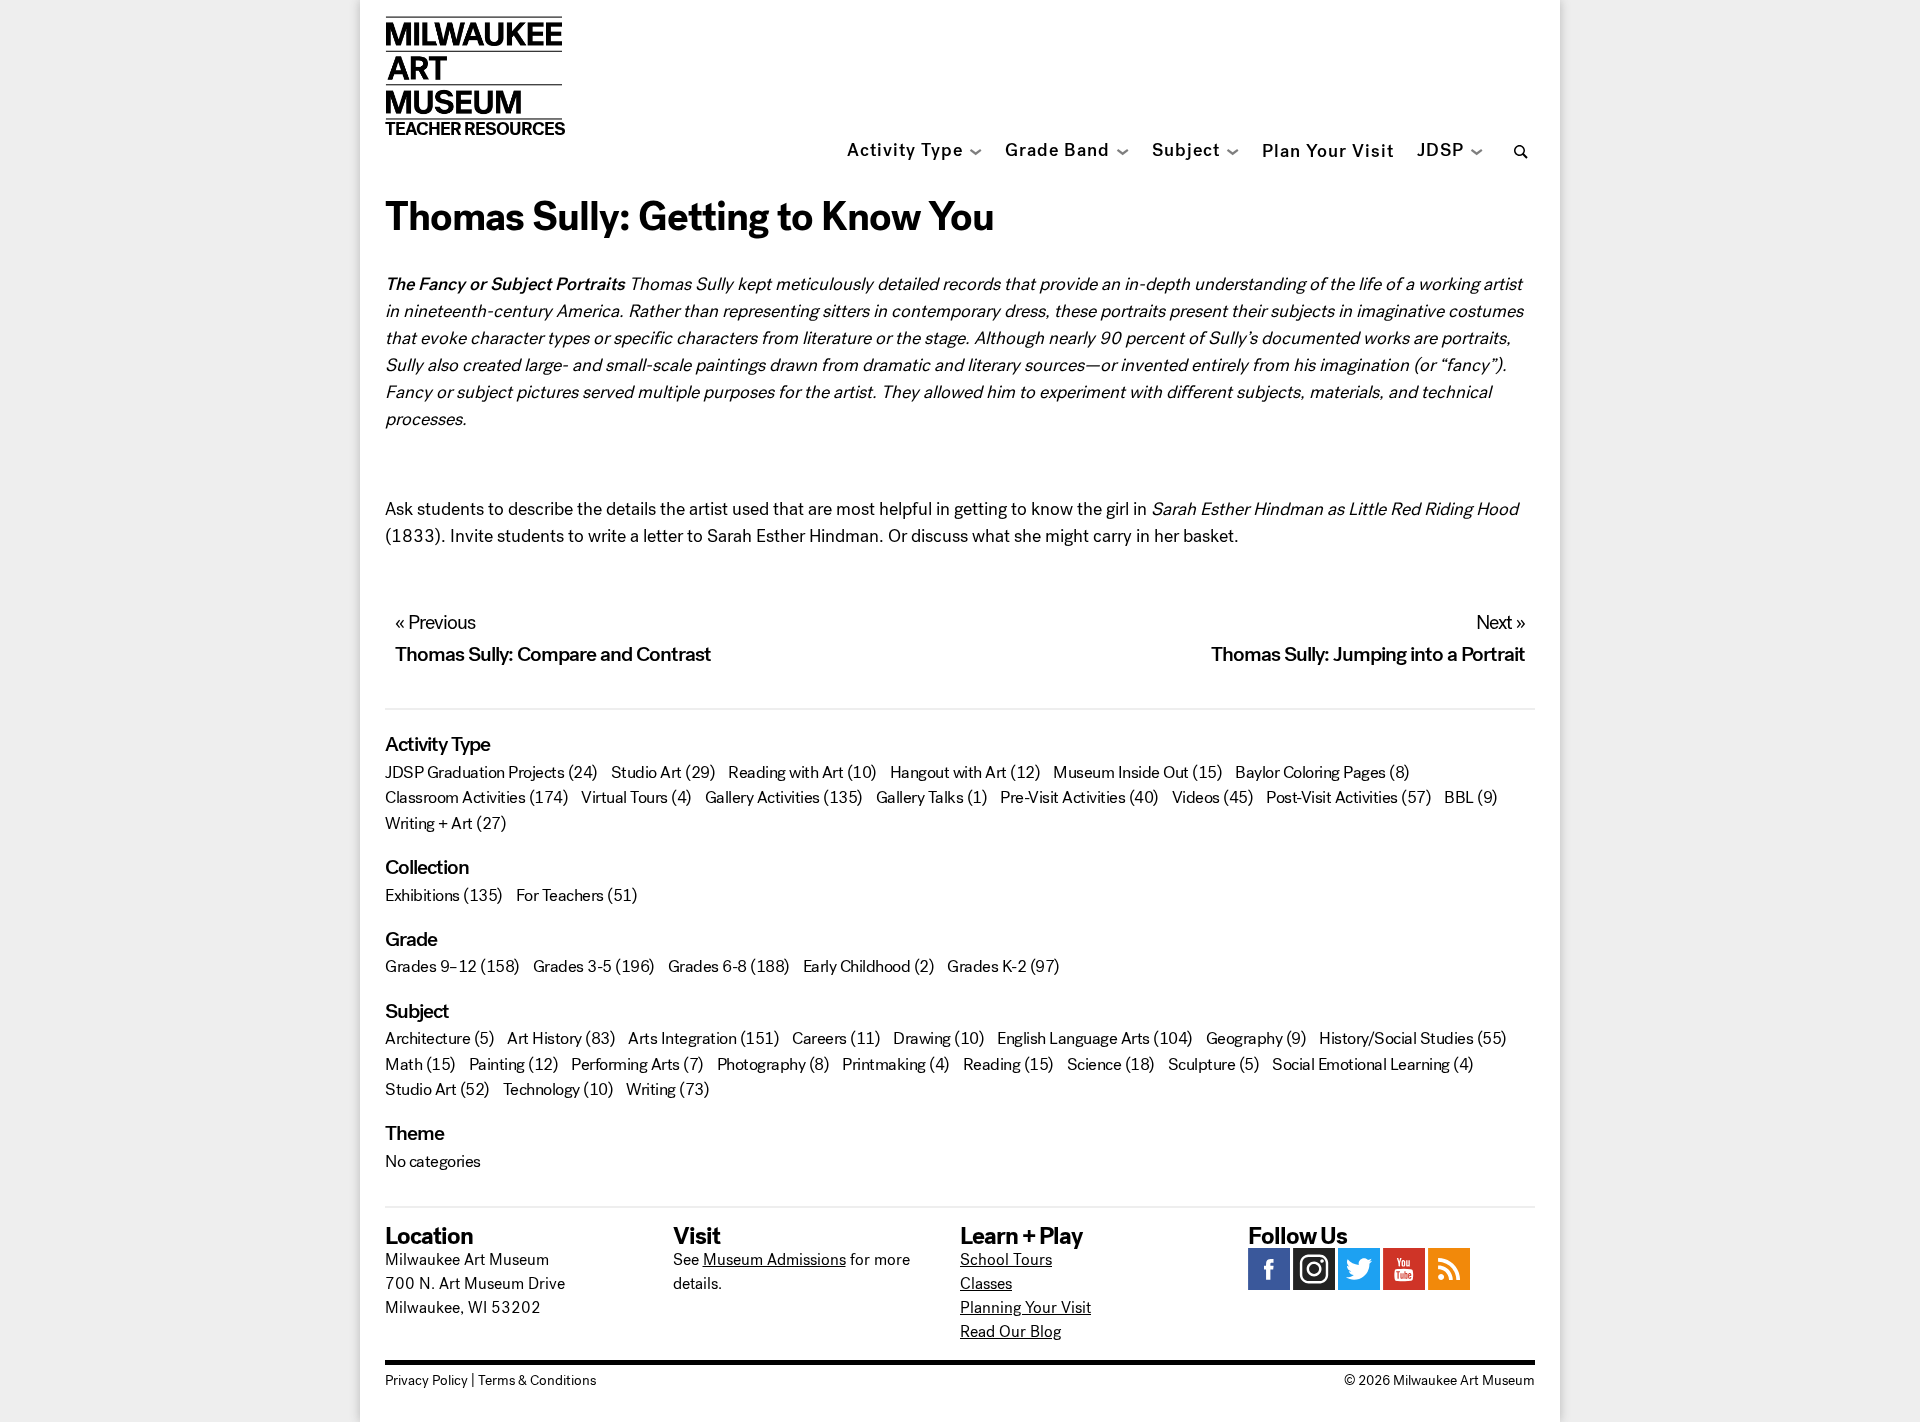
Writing (651, 1089)
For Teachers (560, 895)
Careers (819, 1038)
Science (1094, 1064)
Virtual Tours (624, 797)
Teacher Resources (475, 129)
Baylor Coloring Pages (1310, 772)
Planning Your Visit (1025, 1307)
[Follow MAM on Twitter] (1359, 1284)
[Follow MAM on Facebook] (1269, 1284)
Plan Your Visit (1328, 151)
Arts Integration (682, 1038)
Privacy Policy (426, 1380)
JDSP (1440, 150)
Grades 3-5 (572, 966)
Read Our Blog (1010, 1331)
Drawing (922, 1038)
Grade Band (1057, 150)
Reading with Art (785, 772)
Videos (1196, 797)
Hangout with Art (948, 772)
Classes (986, 1283)
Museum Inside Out (1121, 772)
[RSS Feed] (1449, 1284)
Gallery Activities (762, 797)
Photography (761, 1064)
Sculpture (1202, 1064)
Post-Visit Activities (1332, 797)
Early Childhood (857, 966)
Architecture (427, 1038)
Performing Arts (625, 1064)
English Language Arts (1073, 1038)
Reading (992, 1064)
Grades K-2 (986, 966)
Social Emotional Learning (1361, 1064)
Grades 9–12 (431, 966)
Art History (544, 1038)
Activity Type (905, 150)
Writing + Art (429, 823)
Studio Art (646, 772)
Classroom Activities (455, 797)
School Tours (1006, 1259)
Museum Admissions (774, 1259)
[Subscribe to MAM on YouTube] (1404, 1284)
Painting (497, 1064)
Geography (1244, 1038)
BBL (1459, 797)
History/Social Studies (1396, 1038)
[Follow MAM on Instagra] (1314, 1284)
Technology (541, 1089)
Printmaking (884, 1064)
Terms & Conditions (537, 1380)
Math (403, 1064)
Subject (1186, 150)
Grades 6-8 (707, 966)
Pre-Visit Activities (1062, 797)
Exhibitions (422, 895)
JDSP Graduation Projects (474, 772)
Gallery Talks (920, 797)
